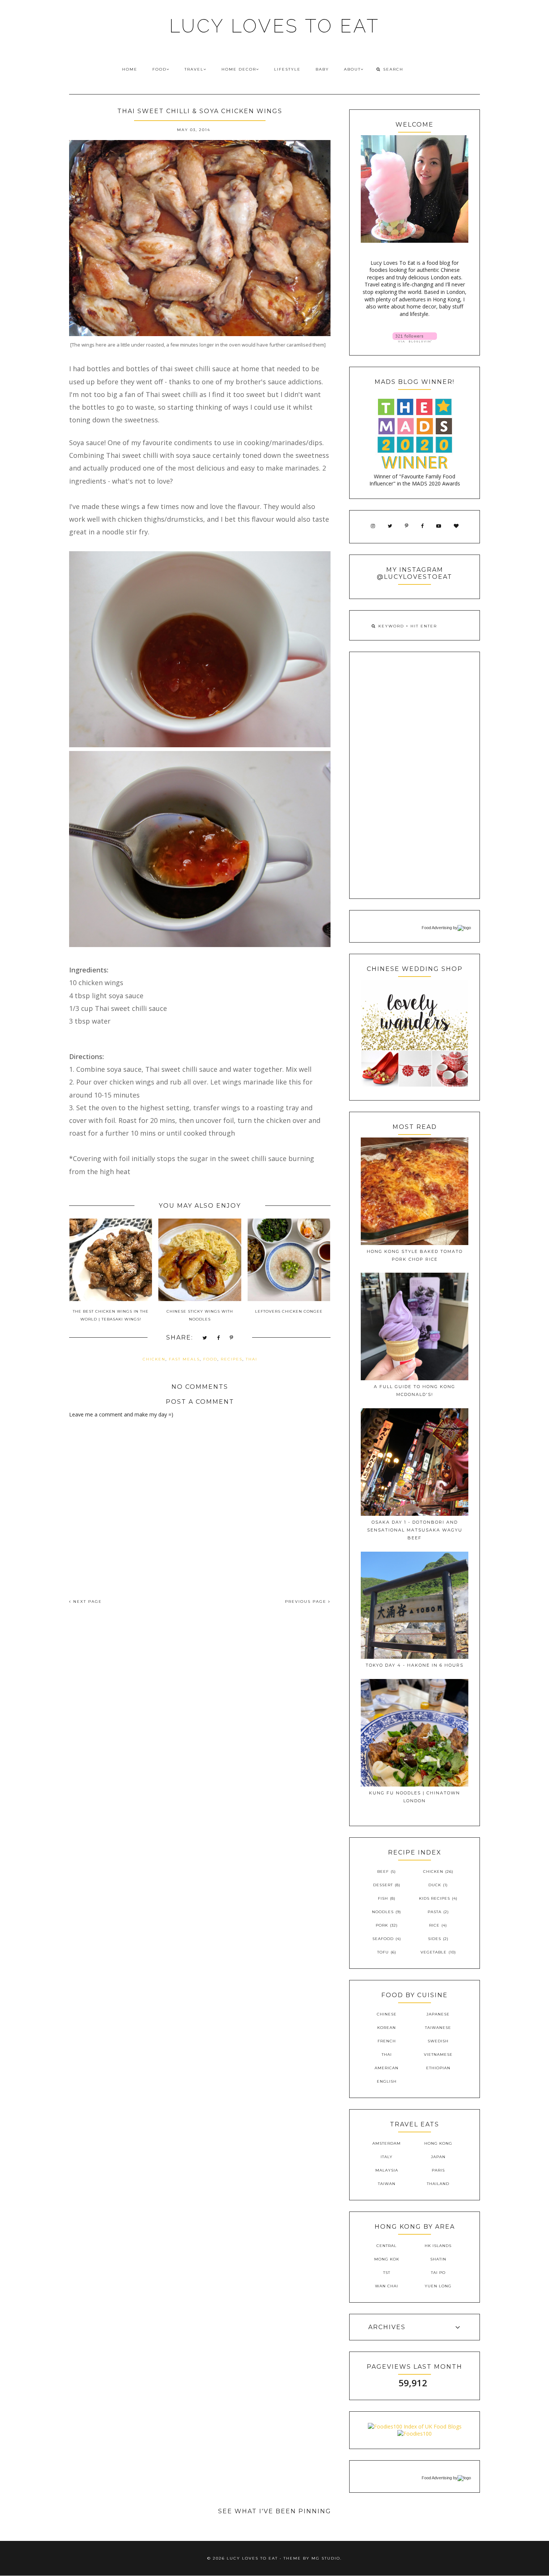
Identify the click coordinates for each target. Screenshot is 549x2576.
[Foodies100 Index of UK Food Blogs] (415, 2426)
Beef (383, 1872)
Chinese (387, 2014)
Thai (252, 1359)
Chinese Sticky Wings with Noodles (200, 1315)
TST (387, 2273)
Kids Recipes (435, 1898)
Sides (435, 1939)
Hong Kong (438, 2143)
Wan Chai (387, 2286)
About (352, 69)
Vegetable (434, 1952)
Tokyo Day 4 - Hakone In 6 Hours (415, 1665)
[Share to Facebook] (219, 1338)
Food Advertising (437, 928)
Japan (438, 2157)
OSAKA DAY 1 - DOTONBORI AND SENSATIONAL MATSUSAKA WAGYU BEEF (415, 1530)
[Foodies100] (415, 2434)
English (387, 2081)
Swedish (438, 2041)
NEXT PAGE (87, 1602)
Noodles (383, 1912)
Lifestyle (287, 69)
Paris (438, 2170)
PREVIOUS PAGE (307, 1602)
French (387, 2041)
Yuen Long (438, 2286)
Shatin (438, 2259)
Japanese (438, 2014)
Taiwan (387, 2184)
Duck (435, 1885)
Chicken (154, 1359)
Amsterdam (387, 2143)
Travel (194, 69)
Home (130, 69)
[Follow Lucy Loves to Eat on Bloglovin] (415, 340)
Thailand (438, 2184)
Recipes (232, 1359)
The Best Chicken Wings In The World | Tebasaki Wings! (111, 1315)
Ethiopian (438, 2068)
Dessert (383, 1885)
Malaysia (387, 2170)
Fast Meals (184, 1359)
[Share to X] (205, 1338)
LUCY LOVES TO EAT (274, 26)
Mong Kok (387, 2259)
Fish (383, 1898)
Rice (434, 1925)
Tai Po (438, 2273)
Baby (322, 69)
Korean (387, 2028)
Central (387, 2246)
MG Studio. (327, 2558)
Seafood (383, 1939)
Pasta (435, 1912)
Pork (382, 1925)
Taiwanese (438, 2028)
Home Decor (239, 69)
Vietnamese (438, 2054)
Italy (387, 2157)
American (387, 2068)
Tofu (383, 1952)
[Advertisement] (415, 775)
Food (159, 69)
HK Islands (438, 2246)
